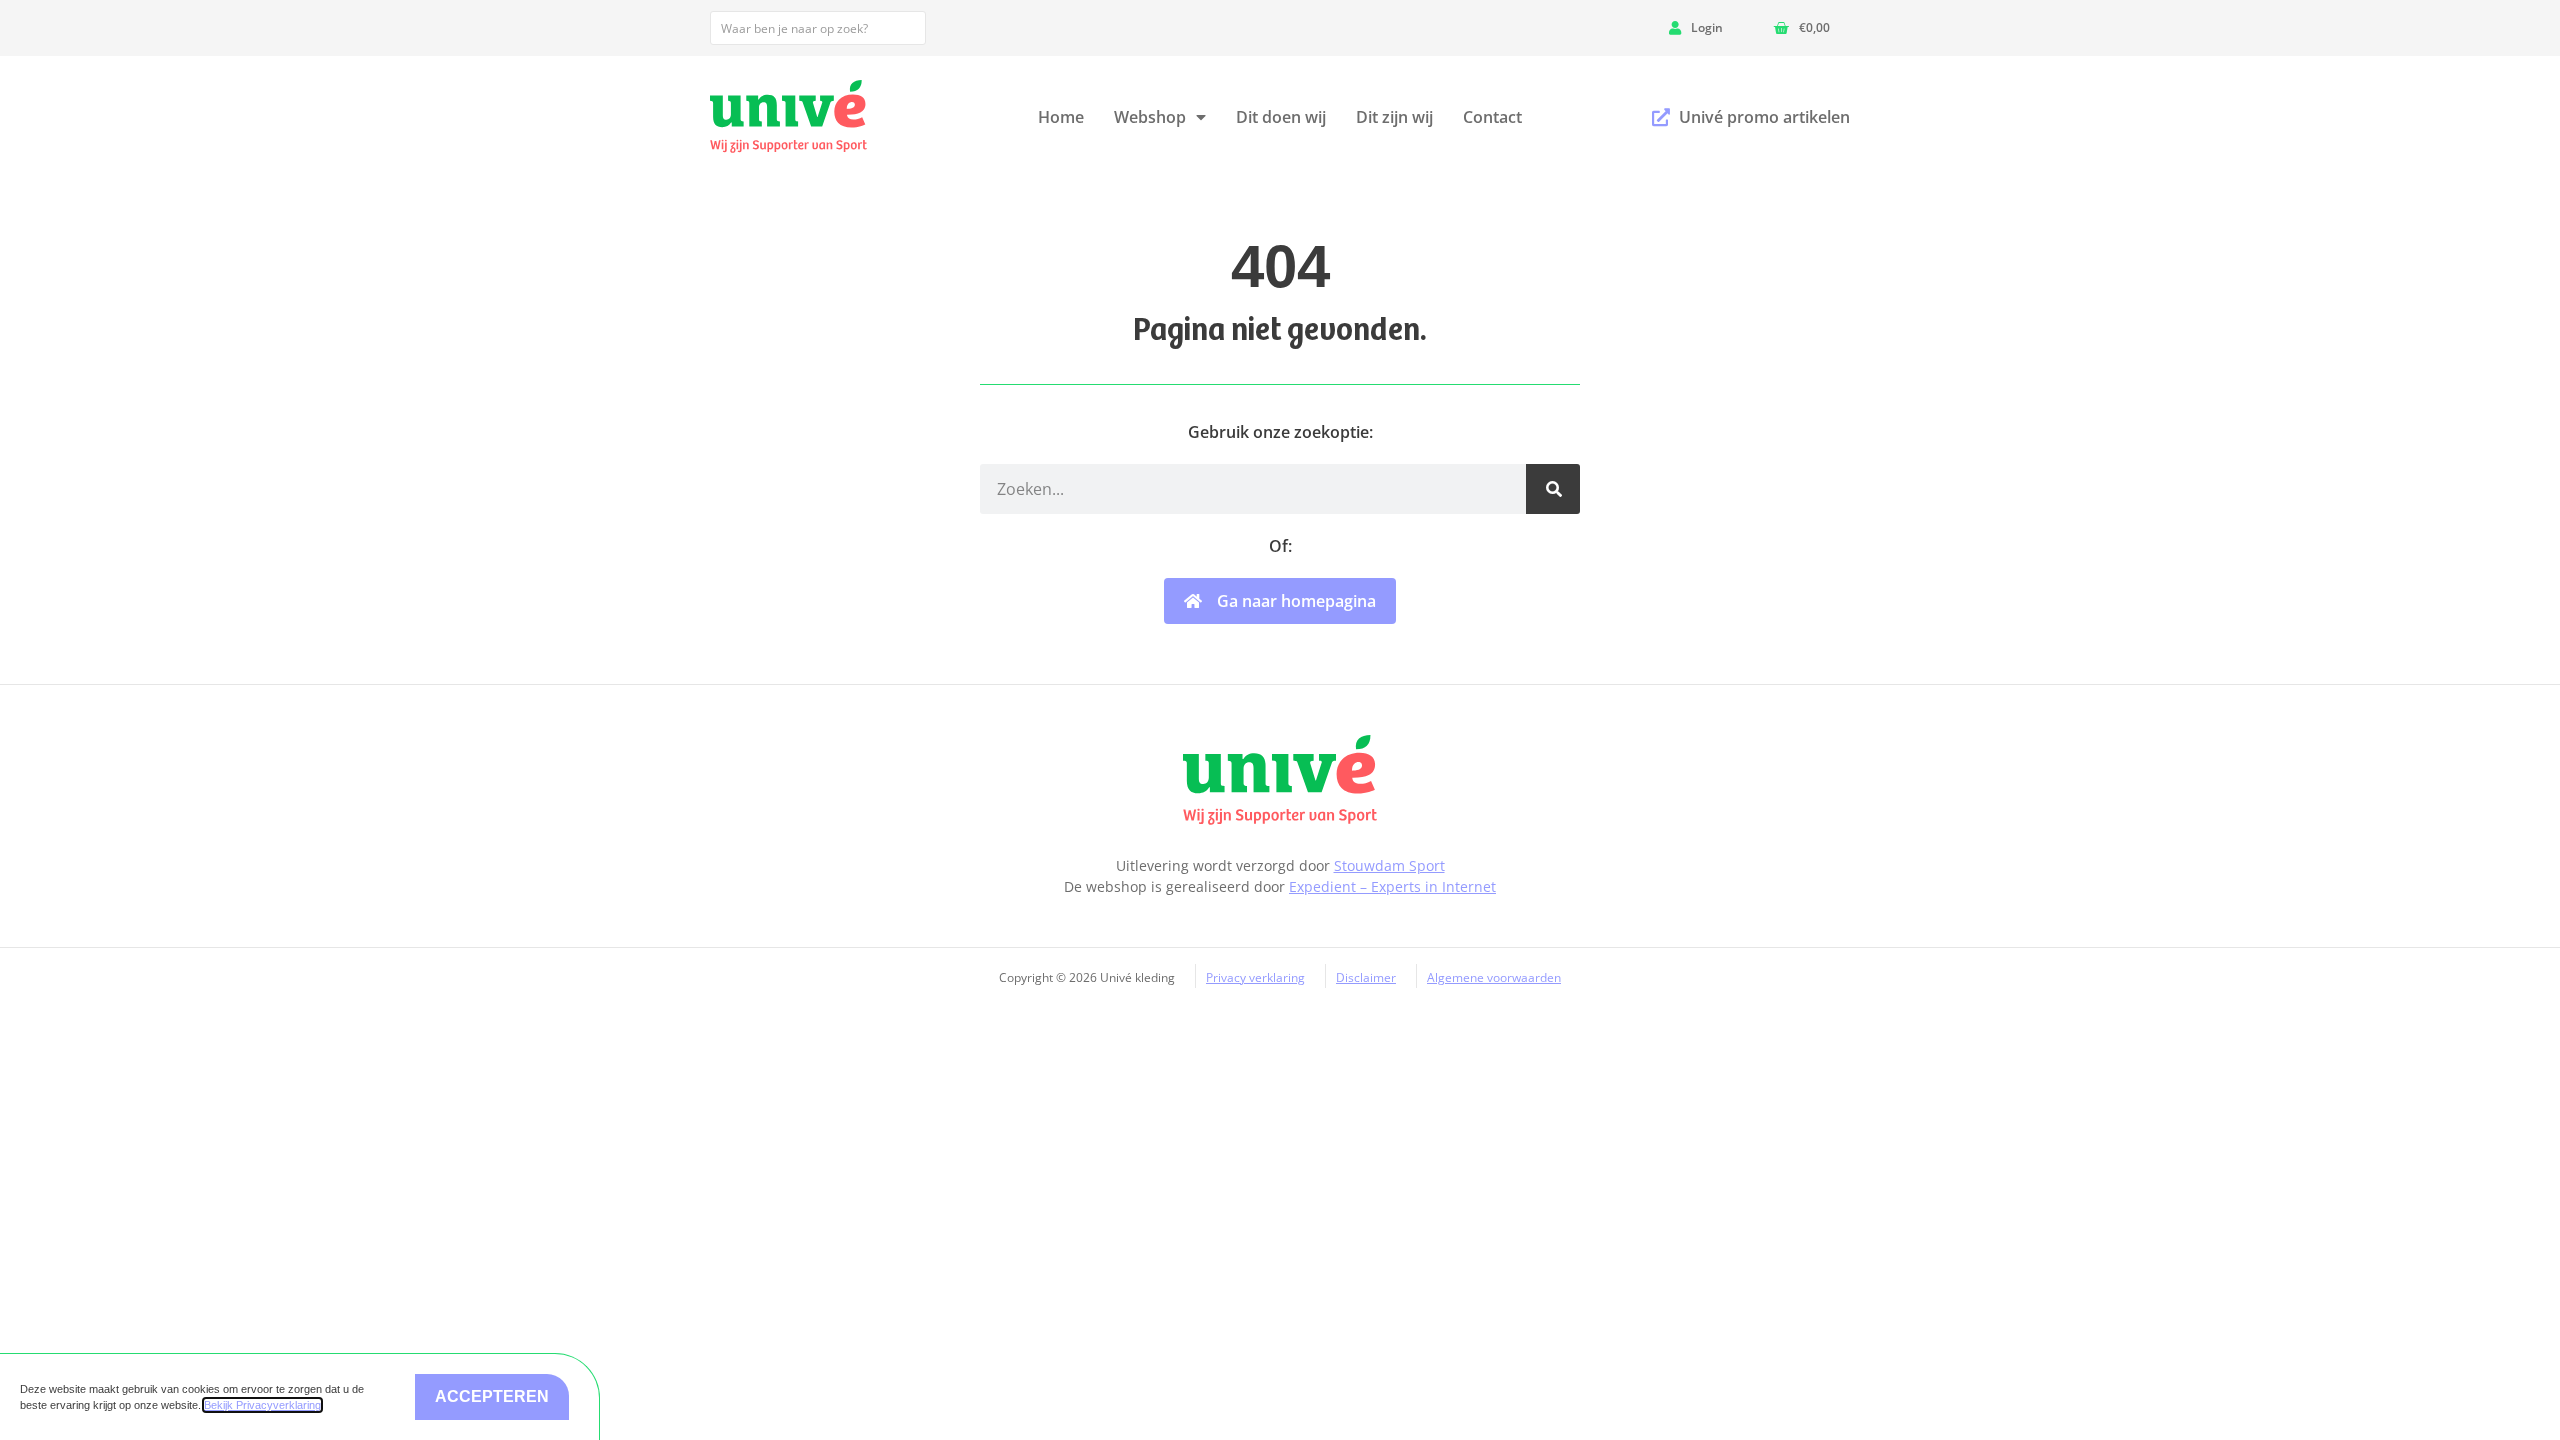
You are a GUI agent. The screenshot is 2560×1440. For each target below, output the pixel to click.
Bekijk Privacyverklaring (262, 1405)
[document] (1280, 720)
